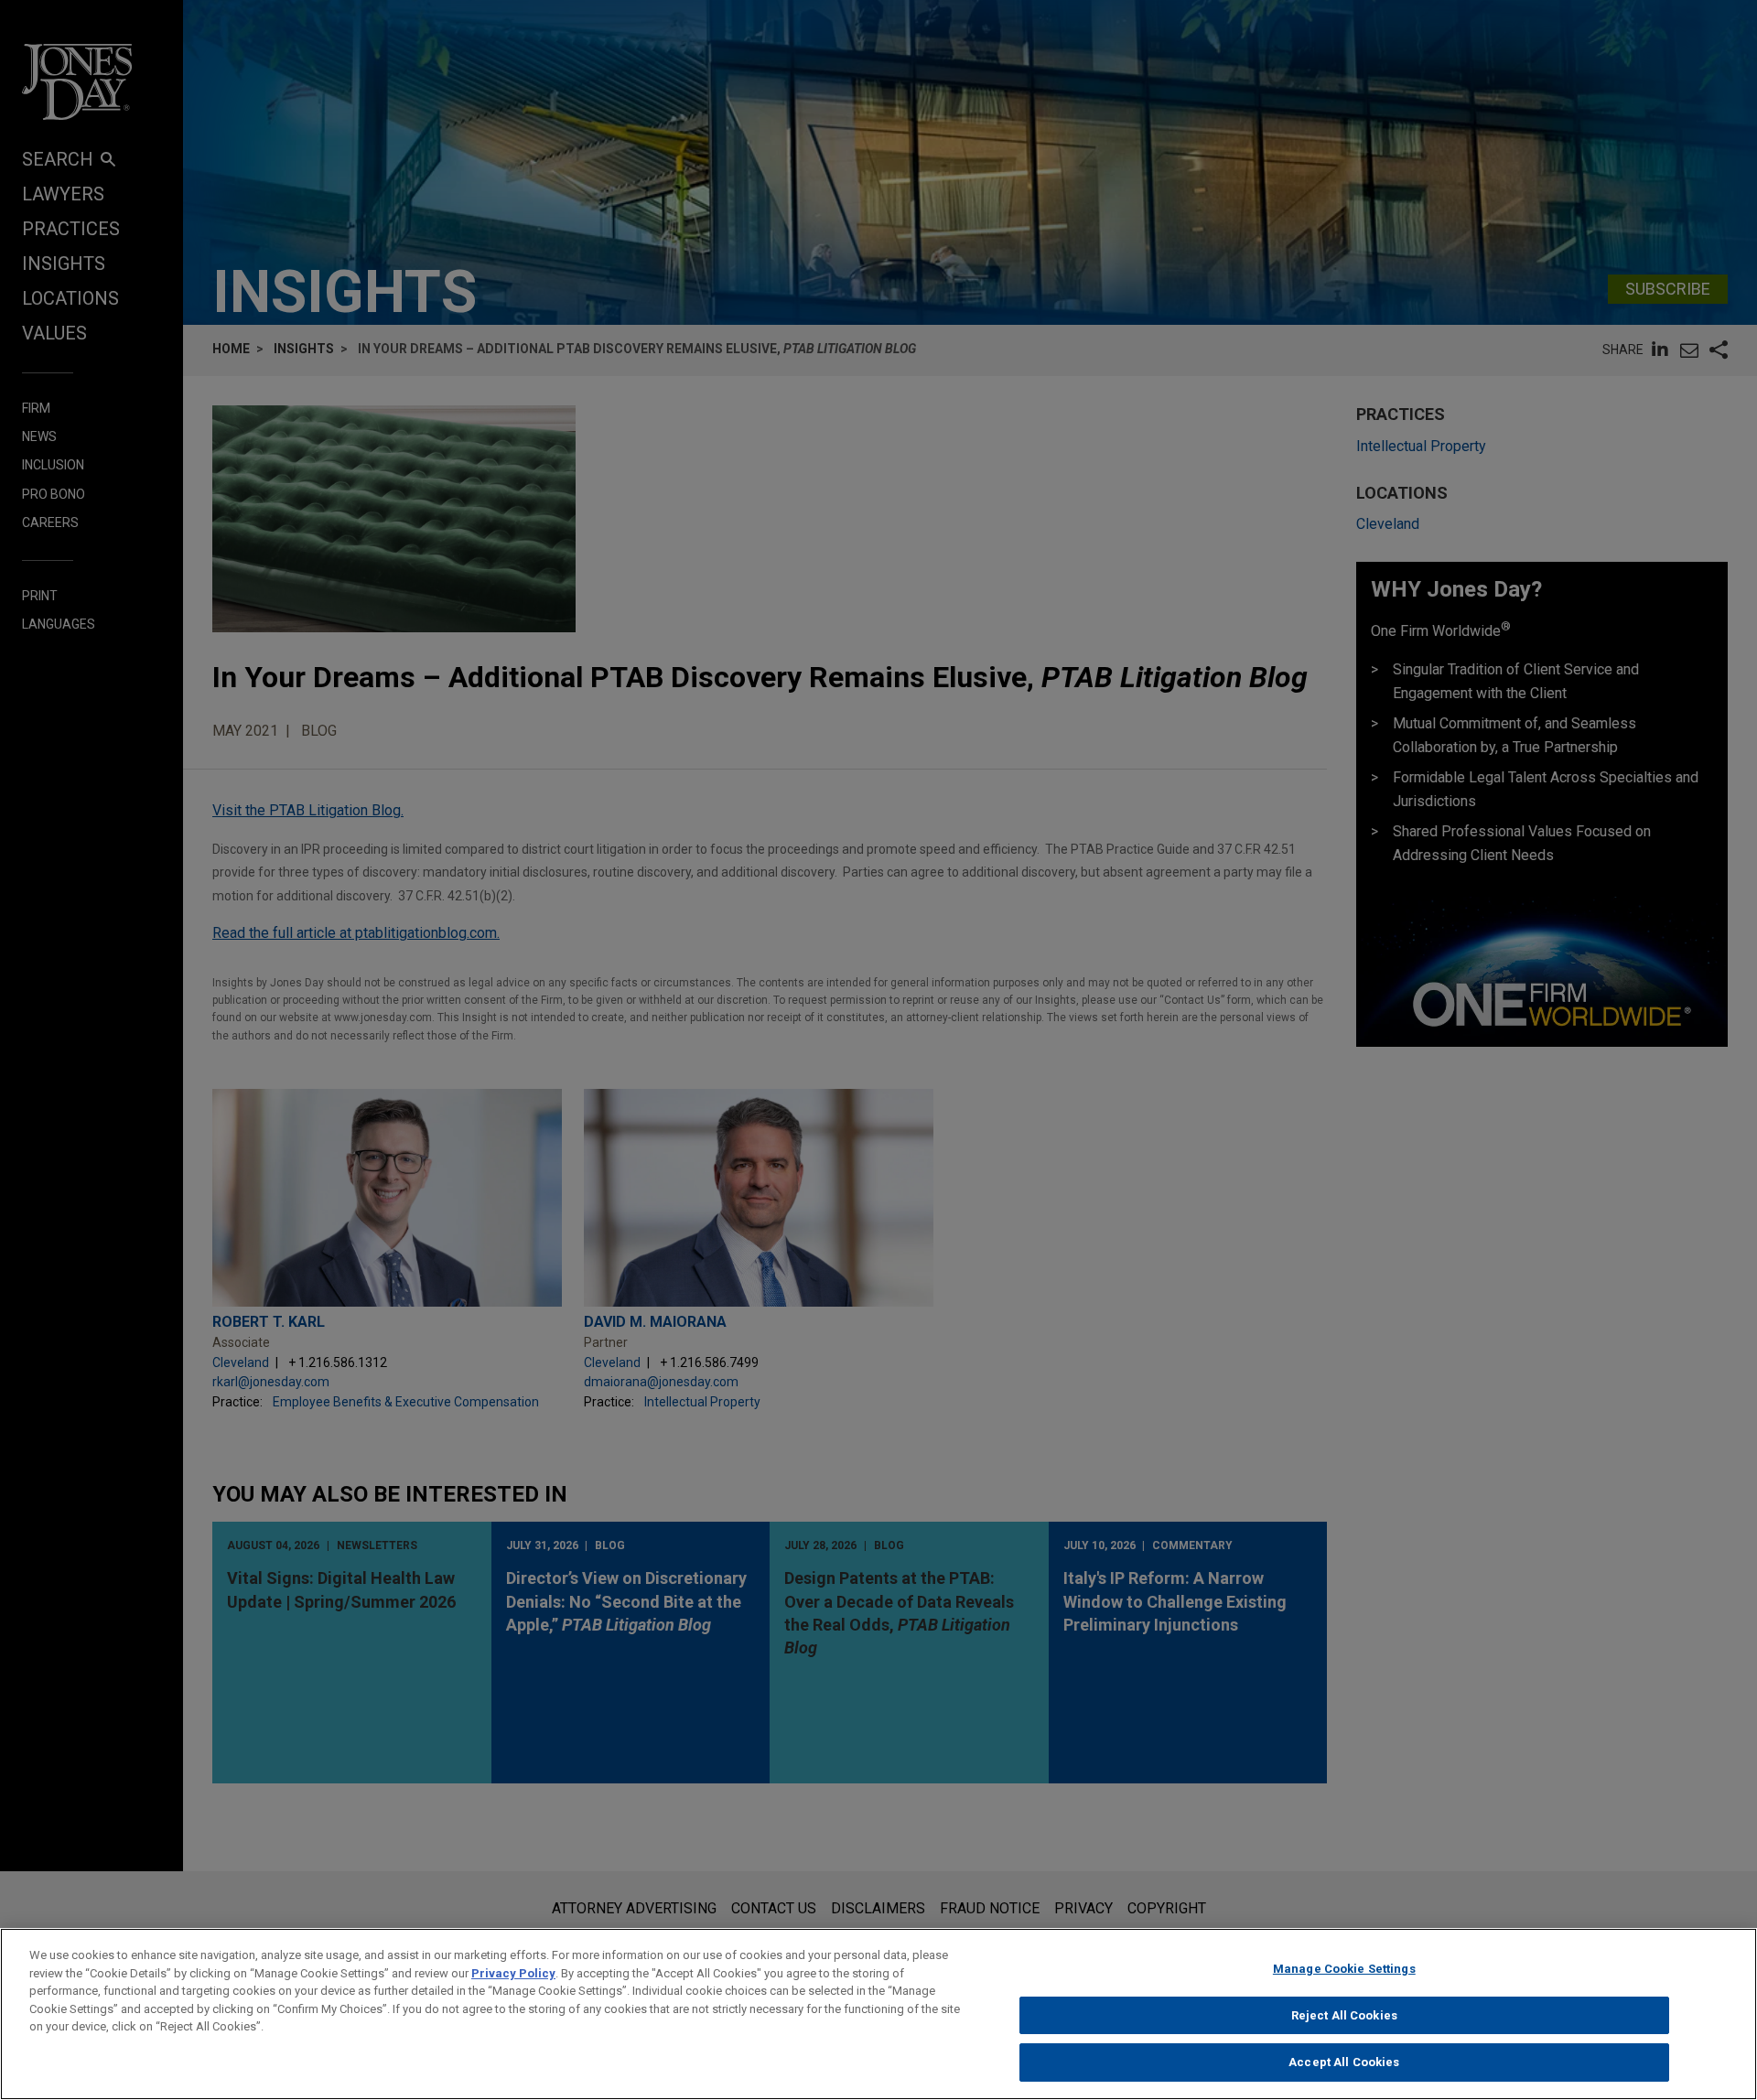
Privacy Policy (513, 1973)
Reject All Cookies (1344, 2015)
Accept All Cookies (1344, 2062)
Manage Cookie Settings (1344, 1969)
